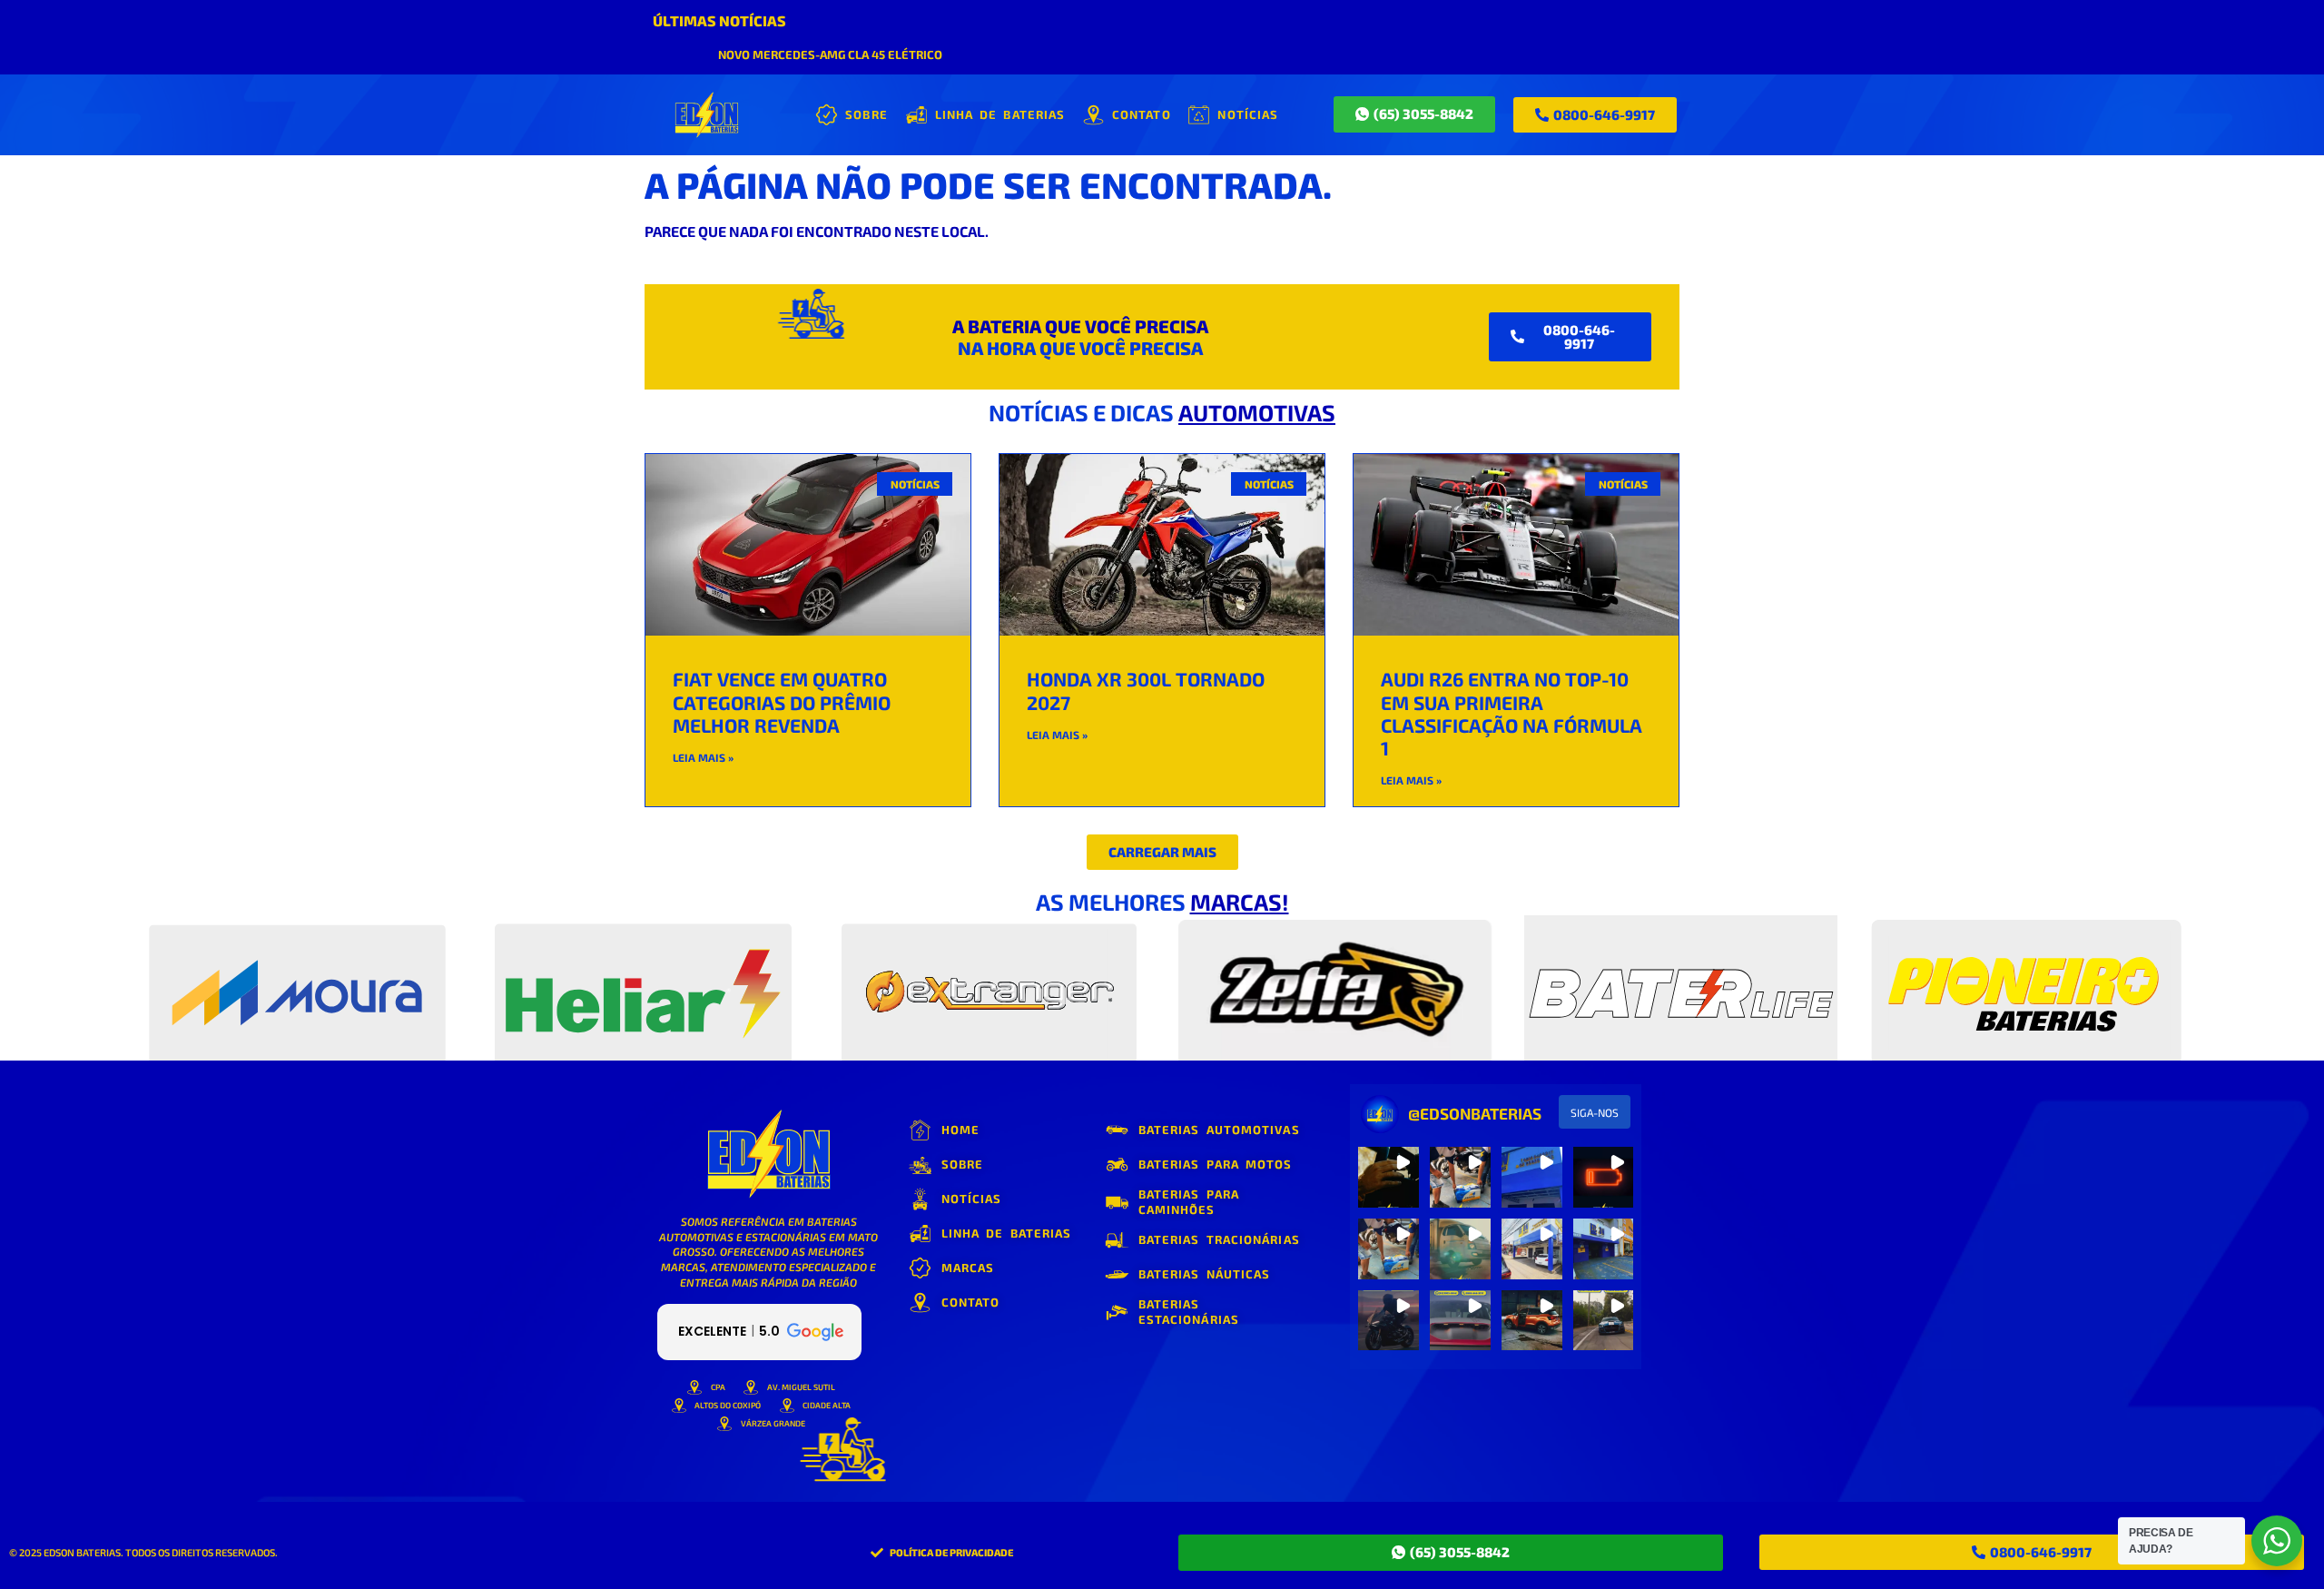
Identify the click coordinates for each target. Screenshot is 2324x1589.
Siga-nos (1595, 1112)
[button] (1162, 852)
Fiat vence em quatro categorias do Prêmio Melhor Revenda (782, 701)
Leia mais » (703, 757)
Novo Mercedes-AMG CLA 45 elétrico (830, 54)
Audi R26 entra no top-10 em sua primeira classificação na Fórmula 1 (1512, 713)
